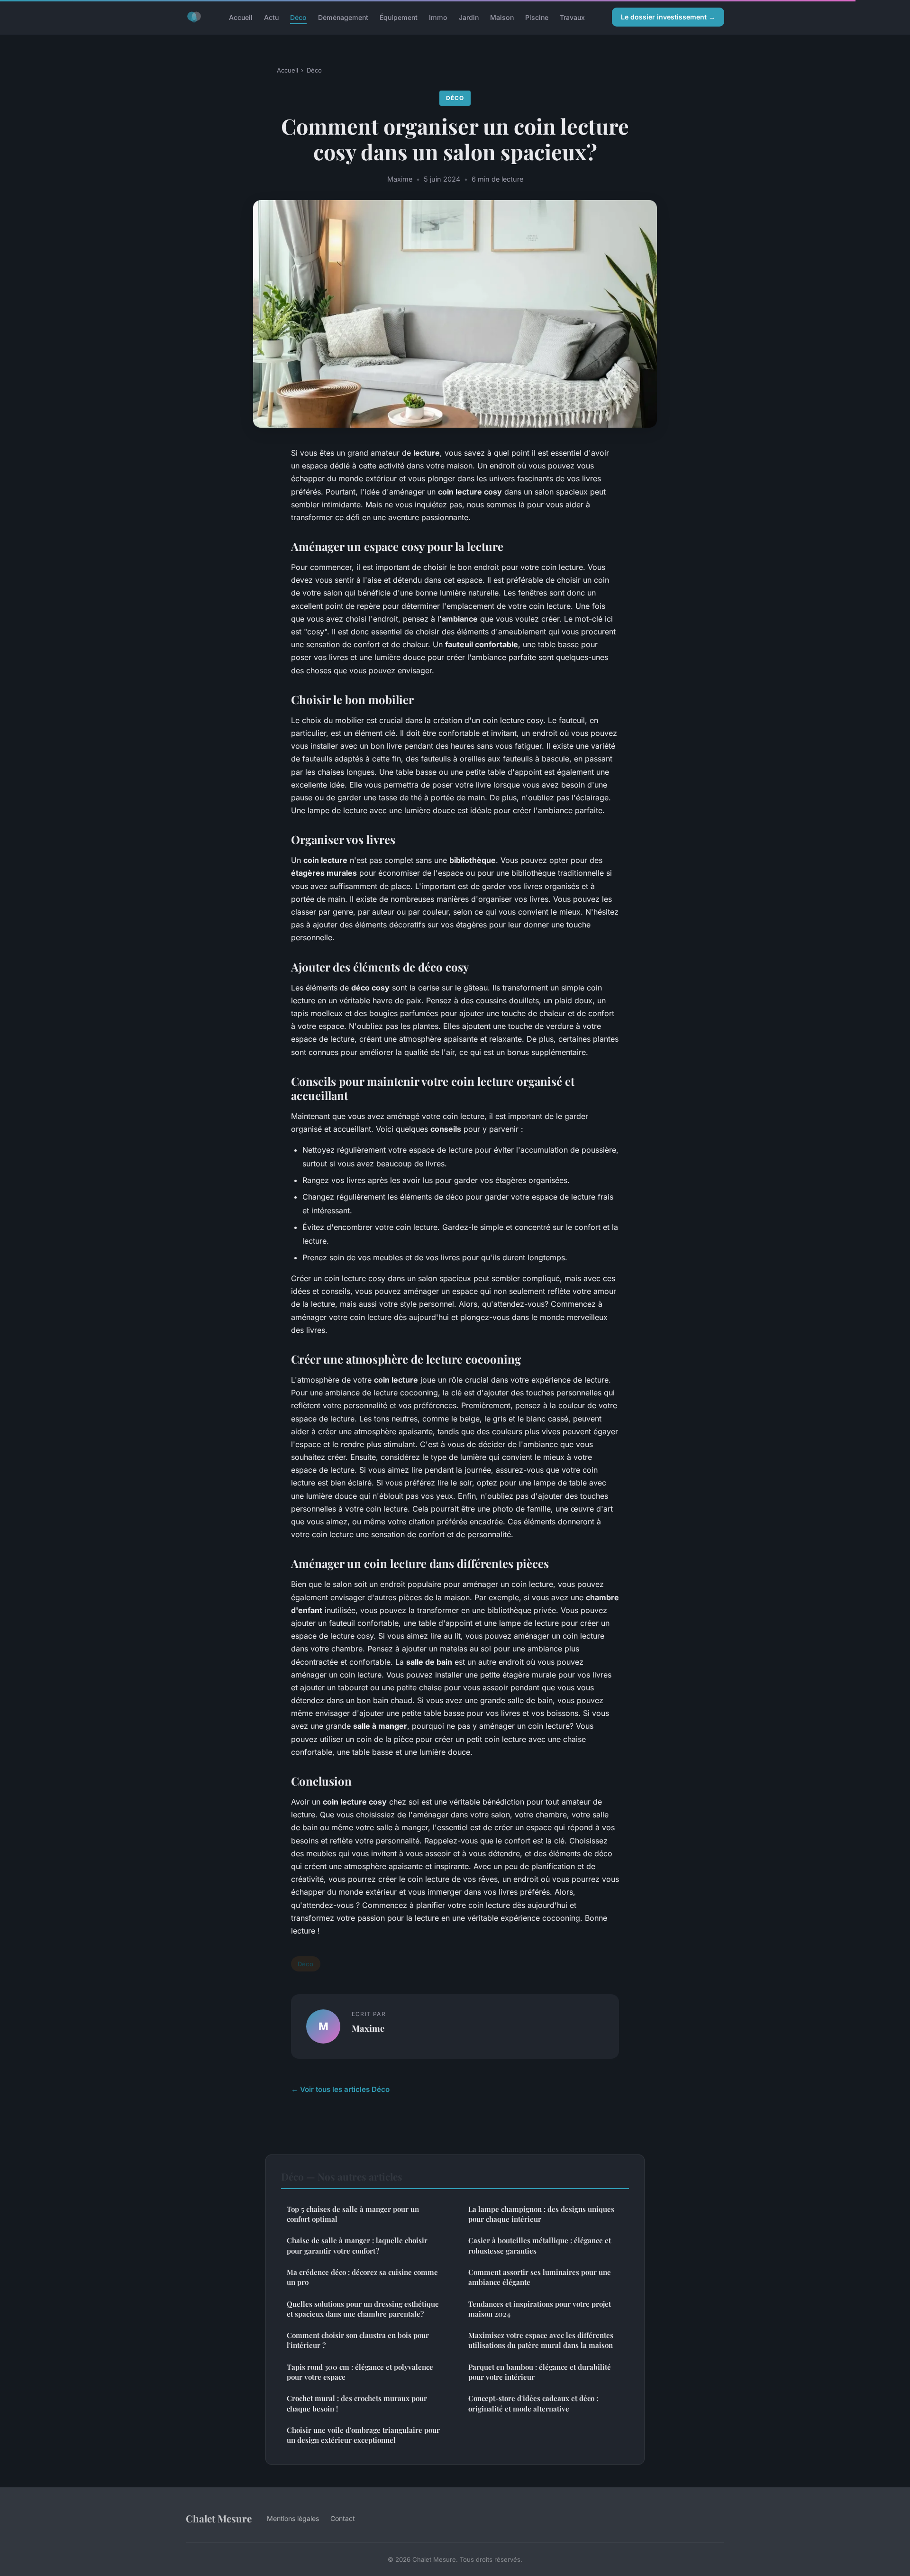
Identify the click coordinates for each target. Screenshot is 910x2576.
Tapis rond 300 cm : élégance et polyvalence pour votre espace (360, 2372)
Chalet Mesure (219, 2518)
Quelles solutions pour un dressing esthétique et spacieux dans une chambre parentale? (363, 2309)
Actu (271, 17)
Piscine (537, 17)
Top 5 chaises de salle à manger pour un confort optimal (353, 2214)
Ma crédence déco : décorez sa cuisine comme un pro (362, 2277)
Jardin (469, 17)
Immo (438, 17)
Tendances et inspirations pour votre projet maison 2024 (540, 2309)
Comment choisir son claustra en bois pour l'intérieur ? (358, 2340)
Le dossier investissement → (668, 17)
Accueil (241, 17)
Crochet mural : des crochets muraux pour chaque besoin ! (357, 2403)
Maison (502, 17)
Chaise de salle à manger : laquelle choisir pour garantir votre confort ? (357, 2245)
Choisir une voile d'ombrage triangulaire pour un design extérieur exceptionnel (363, 2435)
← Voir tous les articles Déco (340, 2089)
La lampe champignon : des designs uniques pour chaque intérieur (541, 2214)
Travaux (572, 17)
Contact (343, 2518)
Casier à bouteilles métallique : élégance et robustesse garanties (540, 2245)
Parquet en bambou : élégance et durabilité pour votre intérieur (540, 2372)
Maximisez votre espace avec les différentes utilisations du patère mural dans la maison (541, 2340)
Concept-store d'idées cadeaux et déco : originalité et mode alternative (533, 2403)
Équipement (399, 17)
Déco (298, 17)
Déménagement (343, 17)
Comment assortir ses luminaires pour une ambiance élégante (540, 2277)
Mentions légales (293, 2518)
